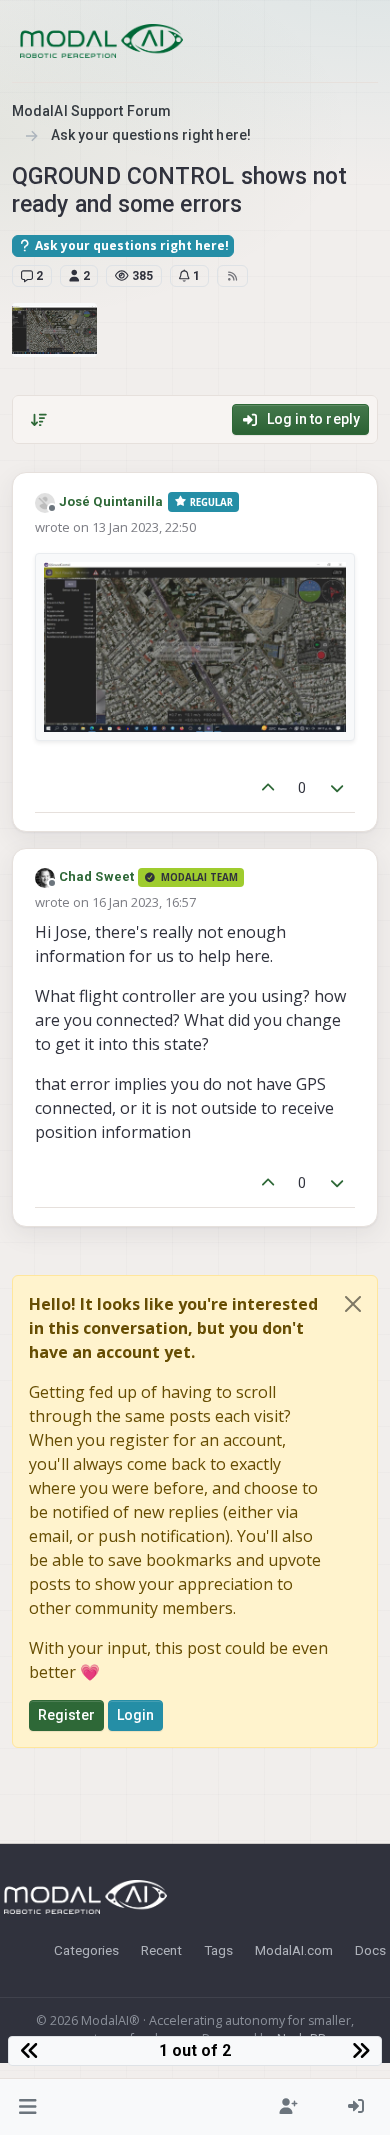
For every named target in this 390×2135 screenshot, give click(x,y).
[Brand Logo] (101, 41)
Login (136, 1715)
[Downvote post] (338, 788)
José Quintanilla (111, 501)
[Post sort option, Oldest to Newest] (39, 420)
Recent (161, 1950)
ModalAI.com (294, 1950)
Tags (218, 1950)
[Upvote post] (268, 788)
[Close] (353, 1304)
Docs (370, 1950)
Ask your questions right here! (130, 245)
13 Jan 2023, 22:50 (144, 527)
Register (66, 1715)
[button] (28, 2107)
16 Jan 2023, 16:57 (144, 902)
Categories (86, 1950)
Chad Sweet (96, 876)
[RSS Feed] (232, 276)
